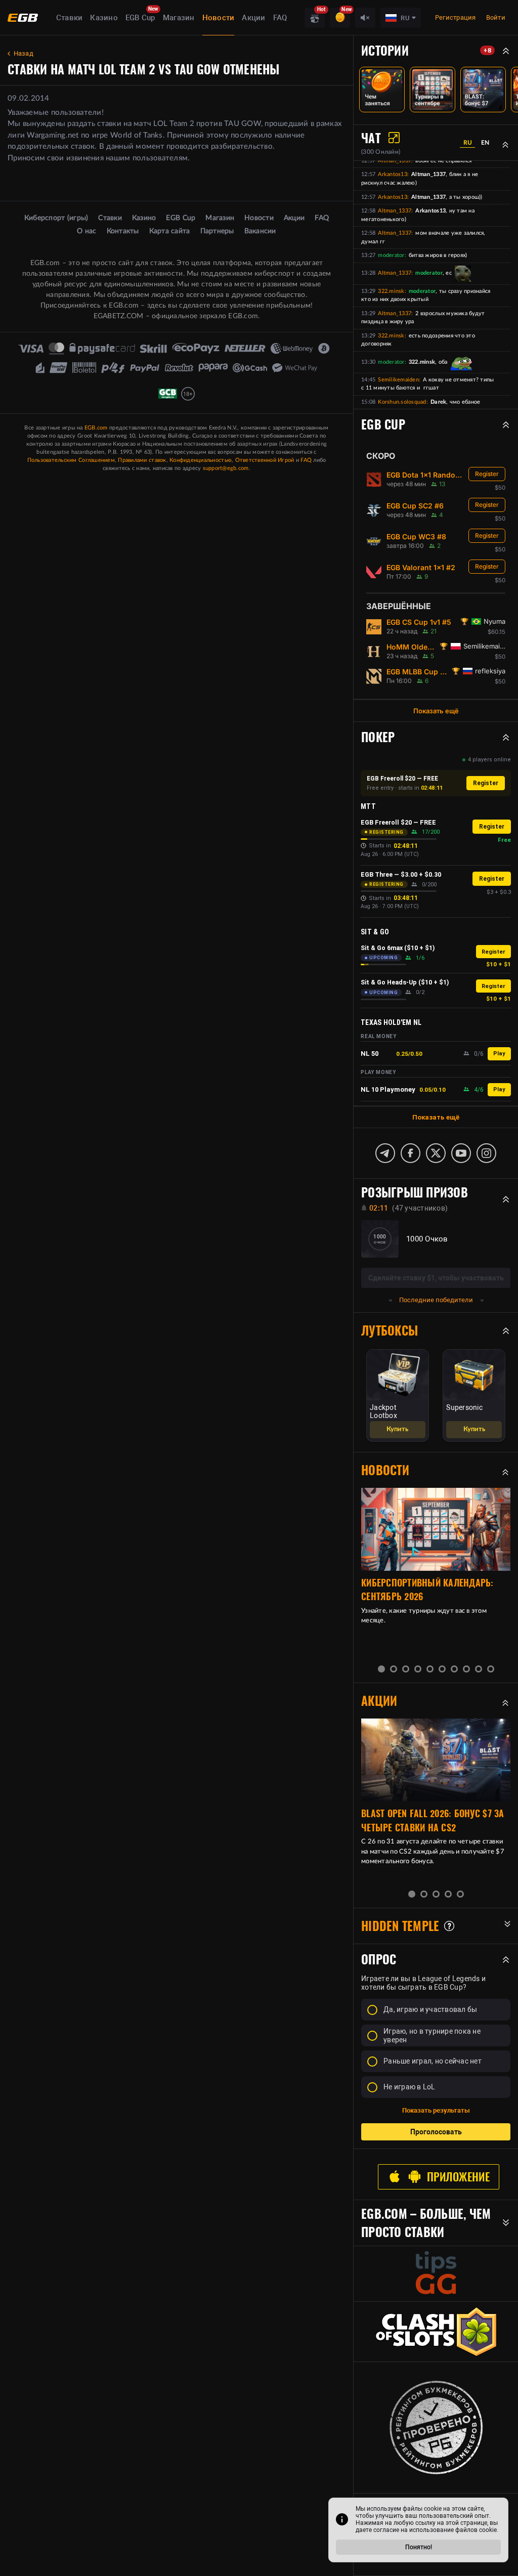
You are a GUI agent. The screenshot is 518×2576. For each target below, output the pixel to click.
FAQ (280, 18)
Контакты (123, 231)
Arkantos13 (393, 174)
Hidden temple (400, 1926)
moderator (391, 255)
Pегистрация (456, 17)
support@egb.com (226, 468)
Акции (253, 18)
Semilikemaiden (398, 380)
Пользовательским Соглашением (71, 460)
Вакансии (260, 231)
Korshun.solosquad (402, 402)
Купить (397, 1429)
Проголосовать (436, 2132)
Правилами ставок (142, 460)
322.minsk (391, 291)
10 (491, 1669)
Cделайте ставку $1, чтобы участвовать (436, 1278)
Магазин (179, 18)
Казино (104, 18)
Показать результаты (436, 2110)
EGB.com (96, 428)
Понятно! (419, 2547)
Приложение (458, 2177)
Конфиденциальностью (201, 460)
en (485, 143)
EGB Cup (140, 18)
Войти (496, 17)
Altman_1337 (395, 161)
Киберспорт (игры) (56, 218)
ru (468, 143)
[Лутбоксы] (315, 18)
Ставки (70, 18)
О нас (87, 231)
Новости (219, 18)
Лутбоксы (390, 1330)
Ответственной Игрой (265, 460)
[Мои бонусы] (340, 18)
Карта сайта (170, 231)
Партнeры (217, 231)
